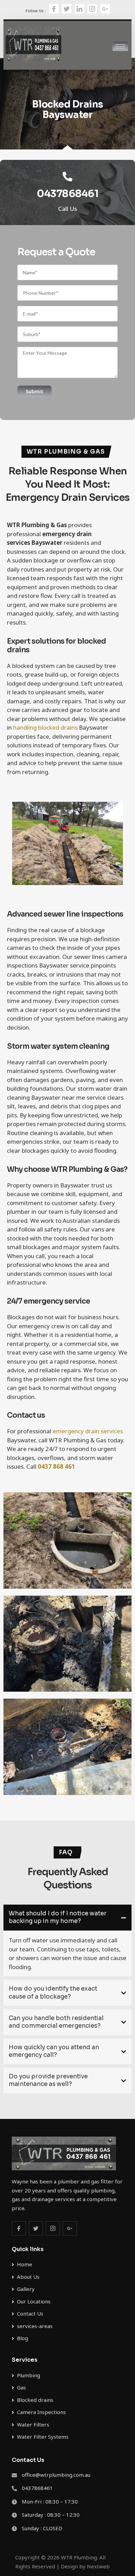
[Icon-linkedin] (79, 9)
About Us (28, 2277)
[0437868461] (67, 177)
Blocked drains (35, 2400)
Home (25, 2264)
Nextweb (98, 2566)
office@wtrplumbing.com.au (56, 2475)
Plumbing (29, 2375)
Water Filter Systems (43, 2437)
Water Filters (33, 2425)
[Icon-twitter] (67, 9)
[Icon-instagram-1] (92, 9)
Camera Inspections (41, 2412)
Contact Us (30, 2314)
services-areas (35, 2326)
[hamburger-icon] (120, 46)
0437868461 (67, 194)
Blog (22, 2338)
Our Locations (34, 2302)
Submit (34, 391)
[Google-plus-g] (105, 9)
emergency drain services (88, 1431)
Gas (21, 2388)
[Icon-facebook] (54, 9)
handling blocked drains (45, 727)
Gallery (26, 2289)
